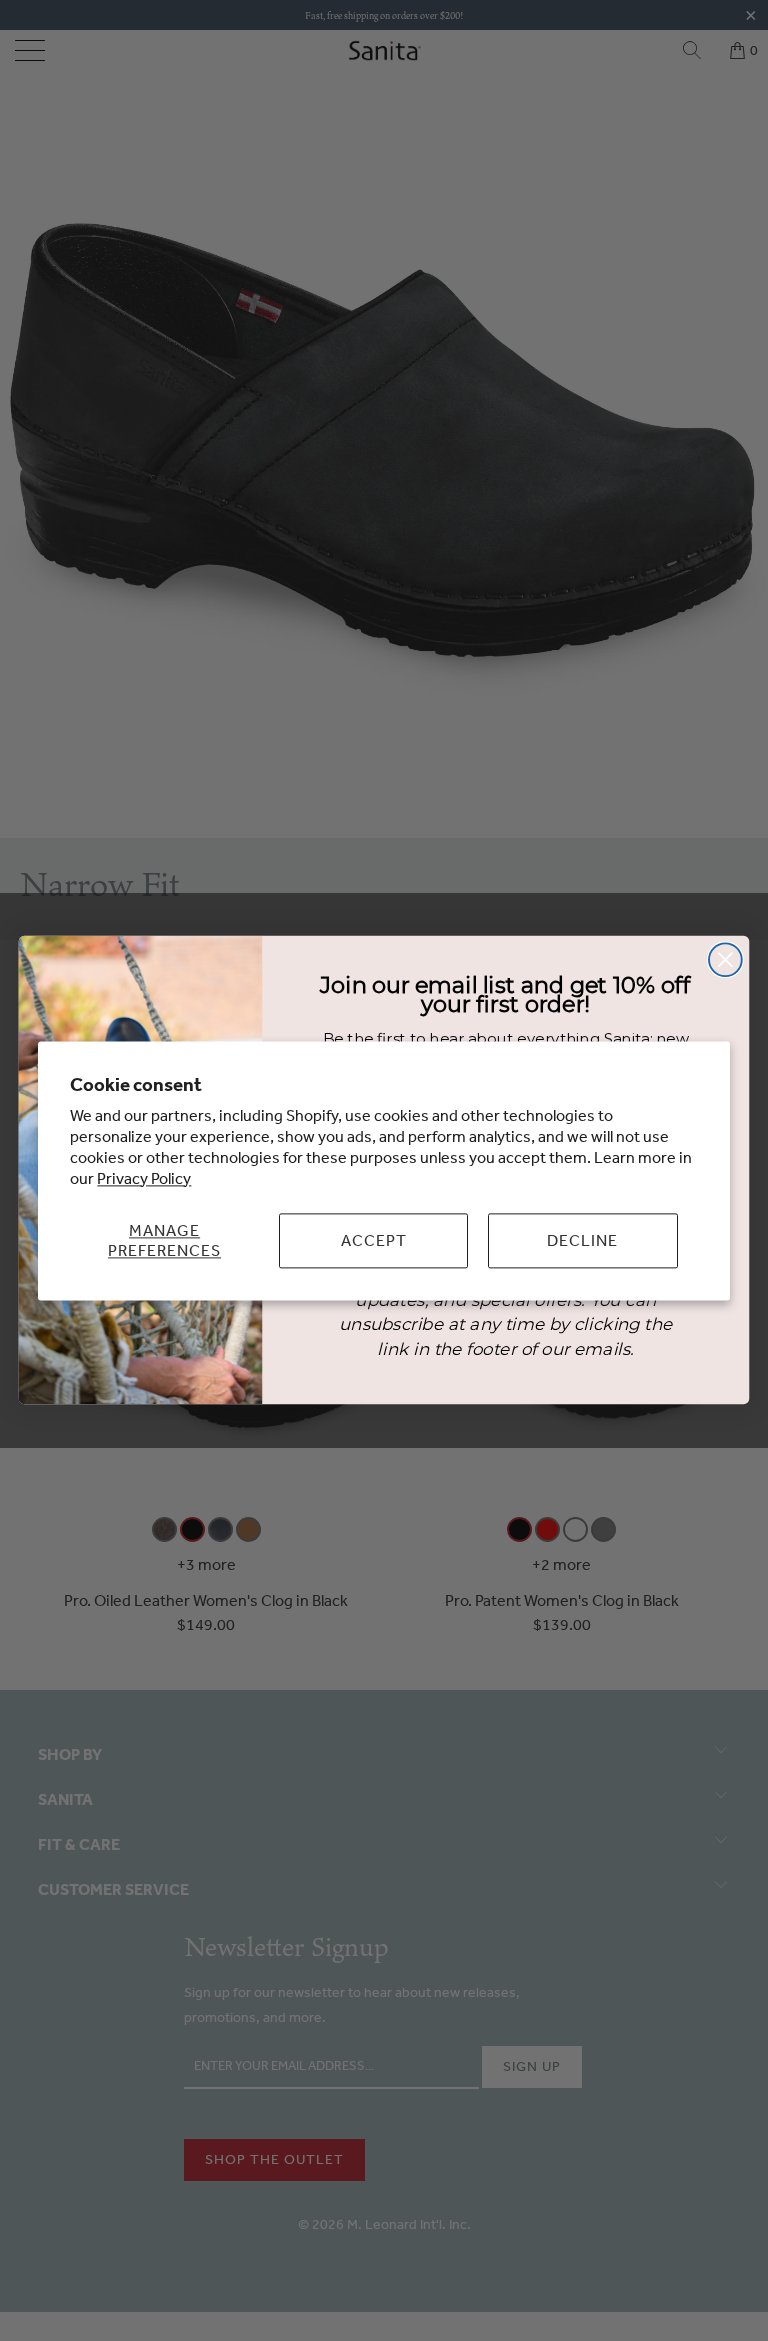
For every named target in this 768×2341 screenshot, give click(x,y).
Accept (374, 1240)
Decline (582, 1240)
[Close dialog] (725, 960)
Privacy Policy (144, 1178)
